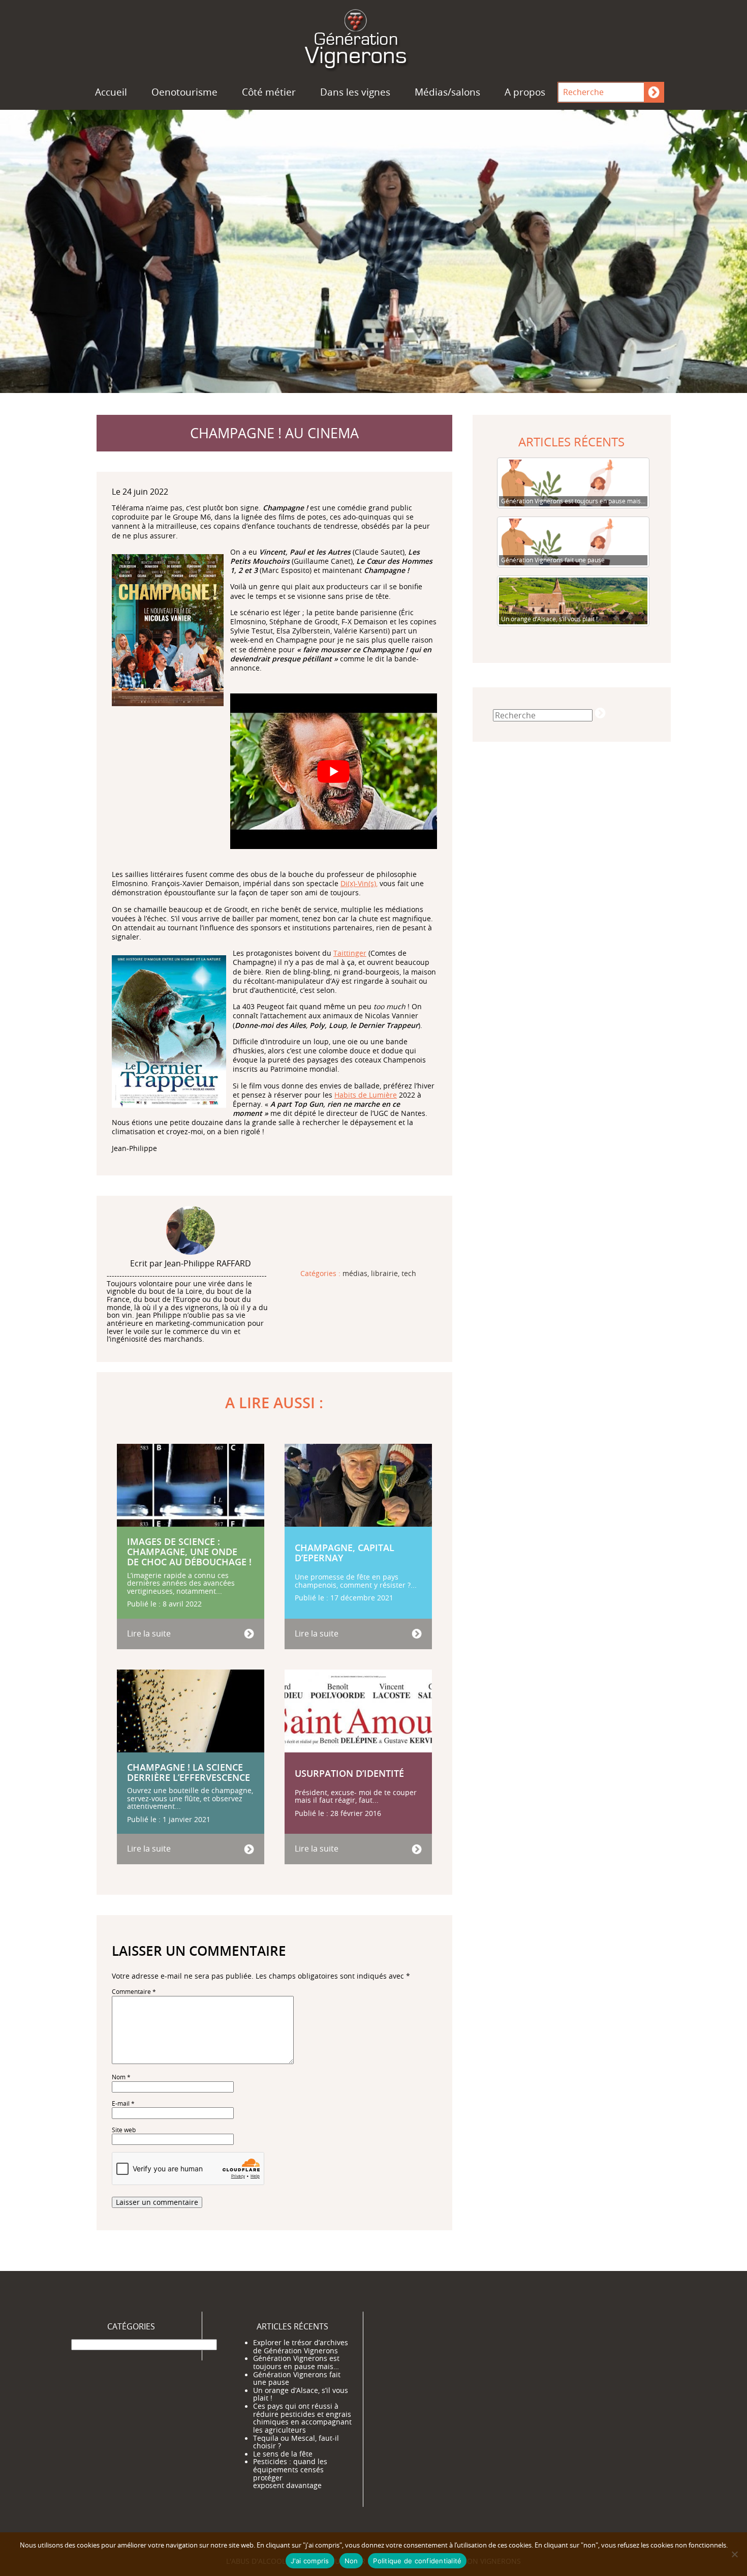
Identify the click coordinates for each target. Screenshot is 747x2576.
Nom (121, 2077)
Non (351, 2561)
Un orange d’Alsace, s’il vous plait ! (301, 2395)
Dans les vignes (355, 92)
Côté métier (269, 92)
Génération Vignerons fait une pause (297, 2379)
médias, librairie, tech (379, 1274)
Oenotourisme (184, 92)
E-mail (123, 2103)
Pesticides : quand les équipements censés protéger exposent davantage (290, 2474)
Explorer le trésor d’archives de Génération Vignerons (301, 2347)
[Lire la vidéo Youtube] (334, 771)
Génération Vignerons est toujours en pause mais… (296, 2362)
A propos (525, 92)
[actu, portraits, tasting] (373, 37)
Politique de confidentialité (417, 2561)
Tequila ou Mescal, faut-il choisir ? (296, 2442)
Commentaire (134, 1992)
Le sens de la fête (283, 2454)
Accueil (111, 92)
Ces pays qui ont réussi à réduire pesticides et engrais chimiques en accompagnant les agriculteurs (302, 2418)
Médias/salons (447, 92)
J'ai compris (310, 2561)
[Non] (734, 2554)
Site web (124, 2130)
